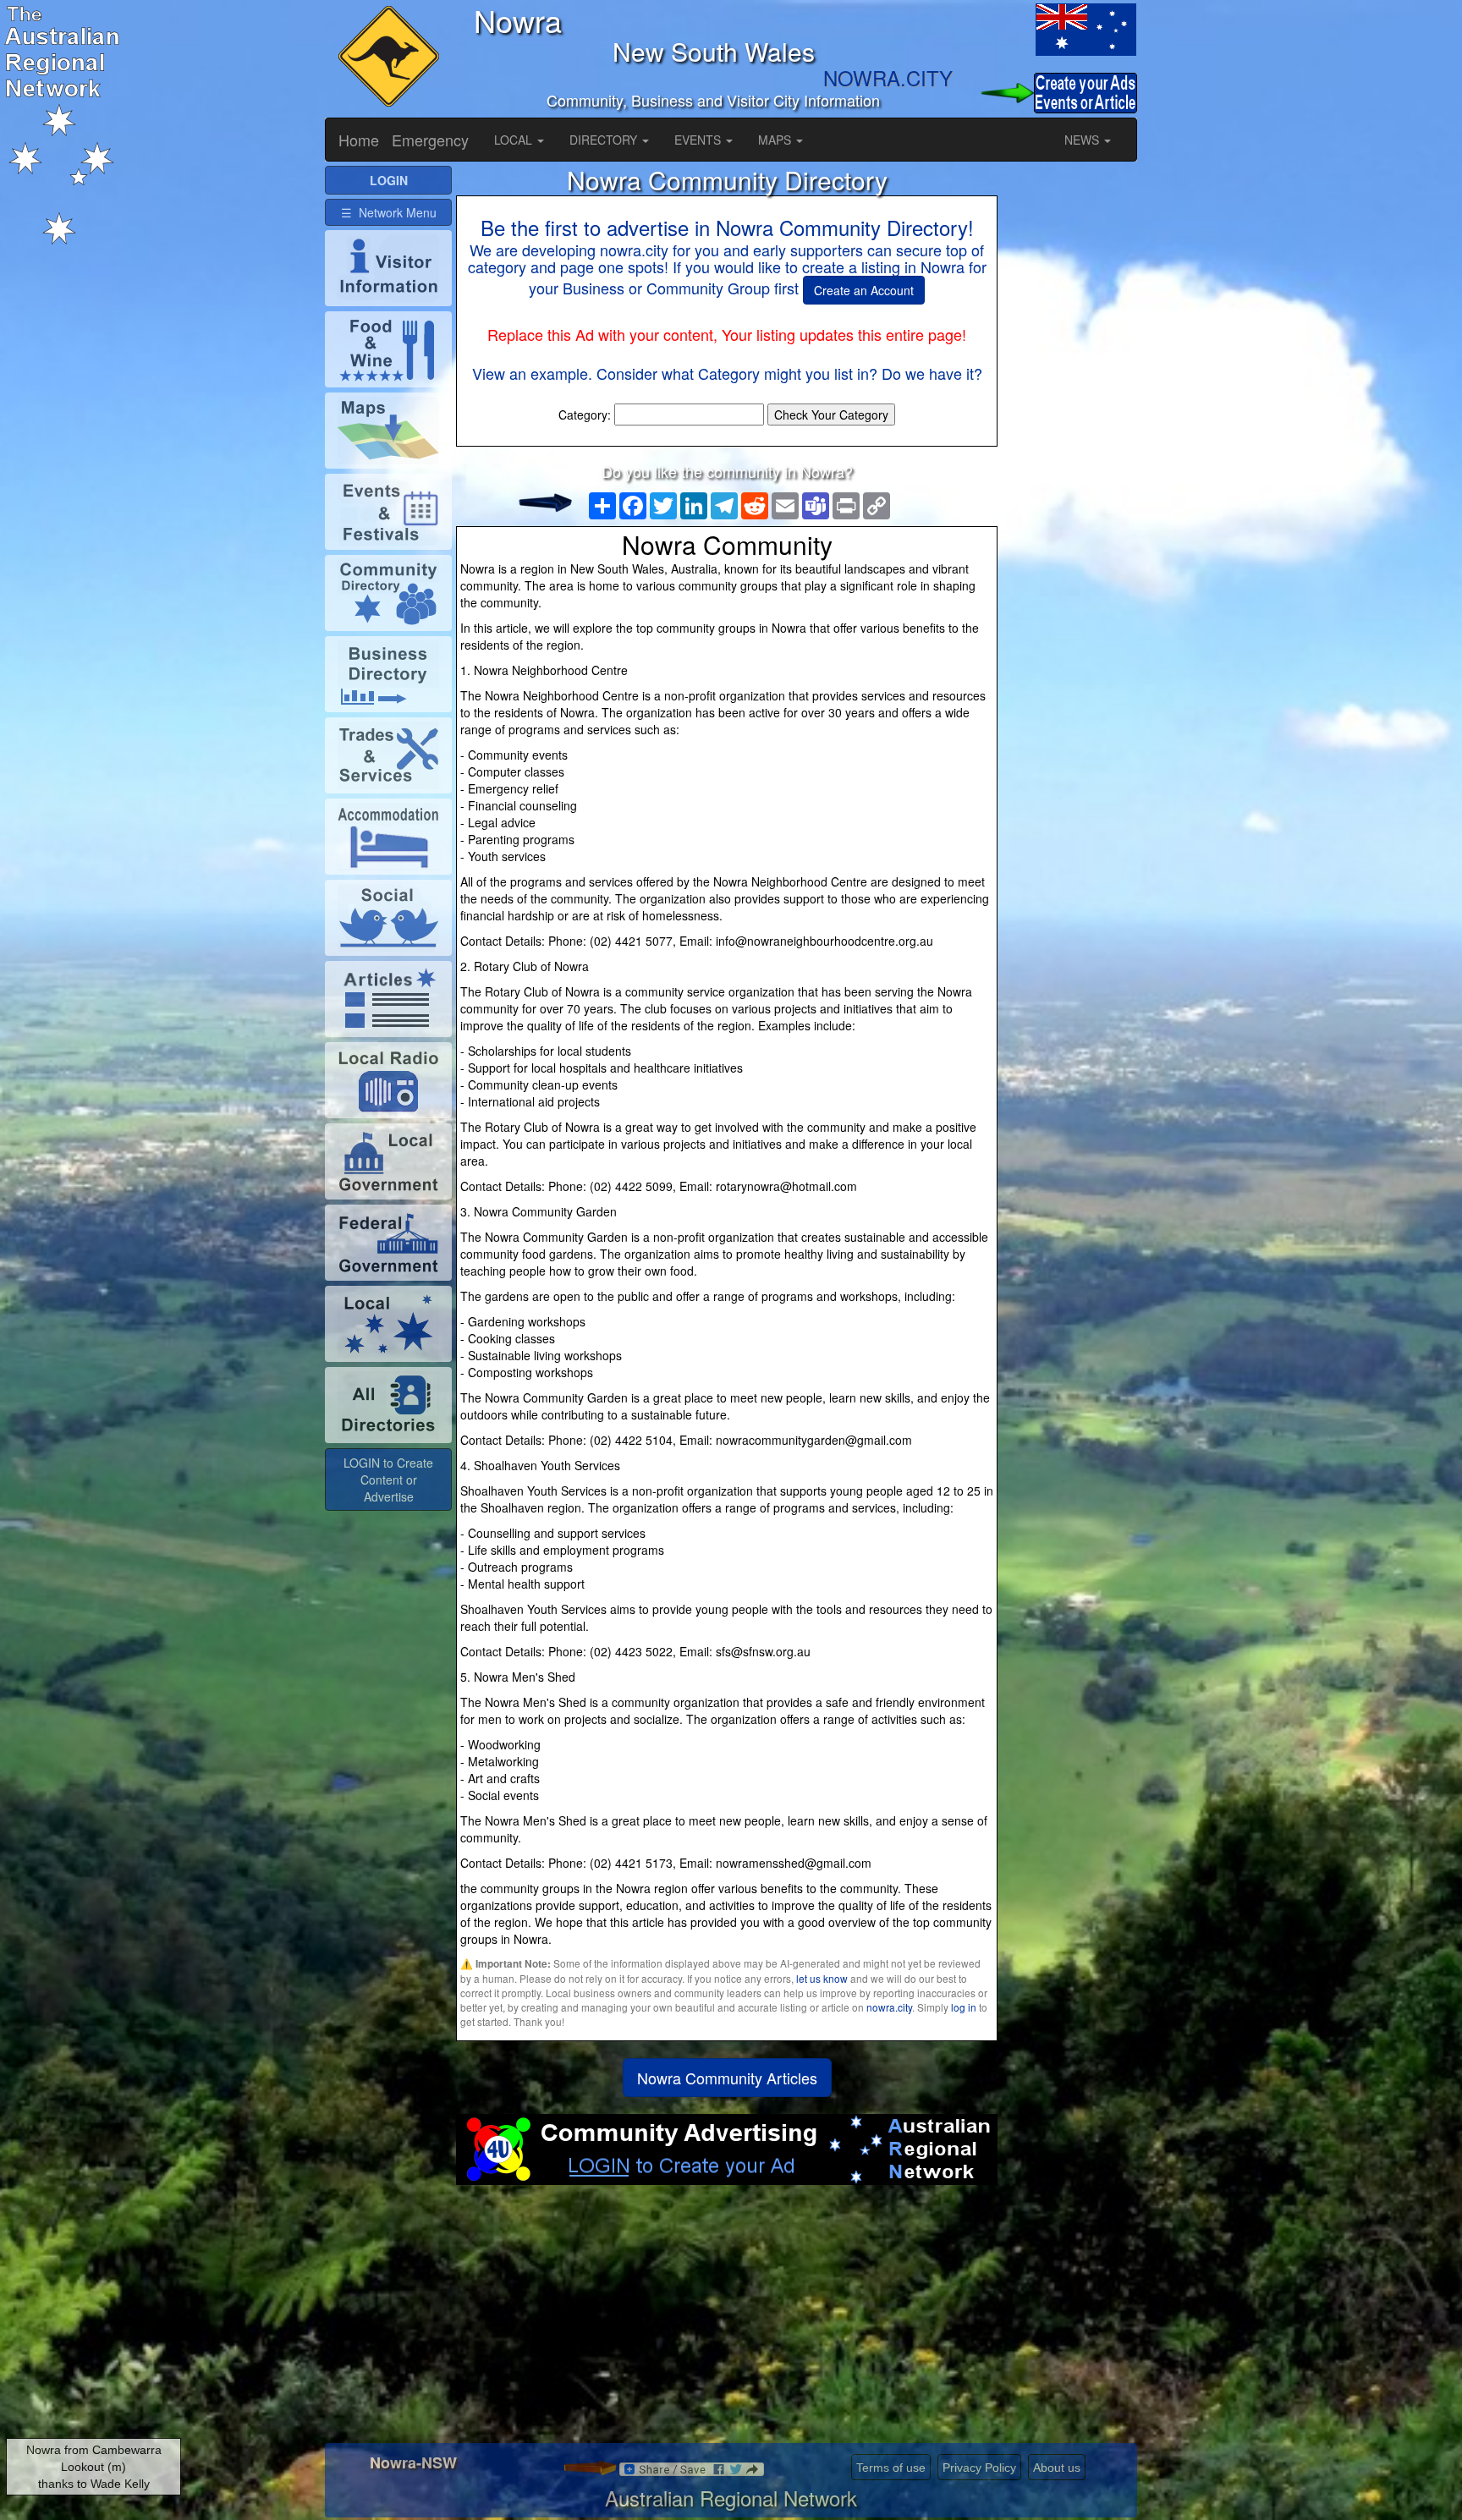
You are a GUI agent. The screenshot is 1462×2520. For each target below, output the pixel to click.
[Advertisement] (727, 2320)
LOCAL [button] (515, 140)
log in (964, 2007)
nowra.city (889, 2007)
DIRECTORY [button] (605, 140)
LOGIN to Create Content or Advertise (388, 1480)
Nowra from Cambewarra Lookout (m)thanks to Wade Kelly (94, 2467)
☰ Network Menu (389, 212)
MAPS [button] (776, 140)
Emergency (430, 140)
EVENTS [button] (699, 140)
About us (1057, 2468)
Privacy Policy (979, 2468)
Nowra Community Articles (727, 2078)
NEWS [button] (1083, 140)
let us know (822, 1978)
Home (359, 140)
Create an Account (864, 290)
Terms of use (891, 2468)
